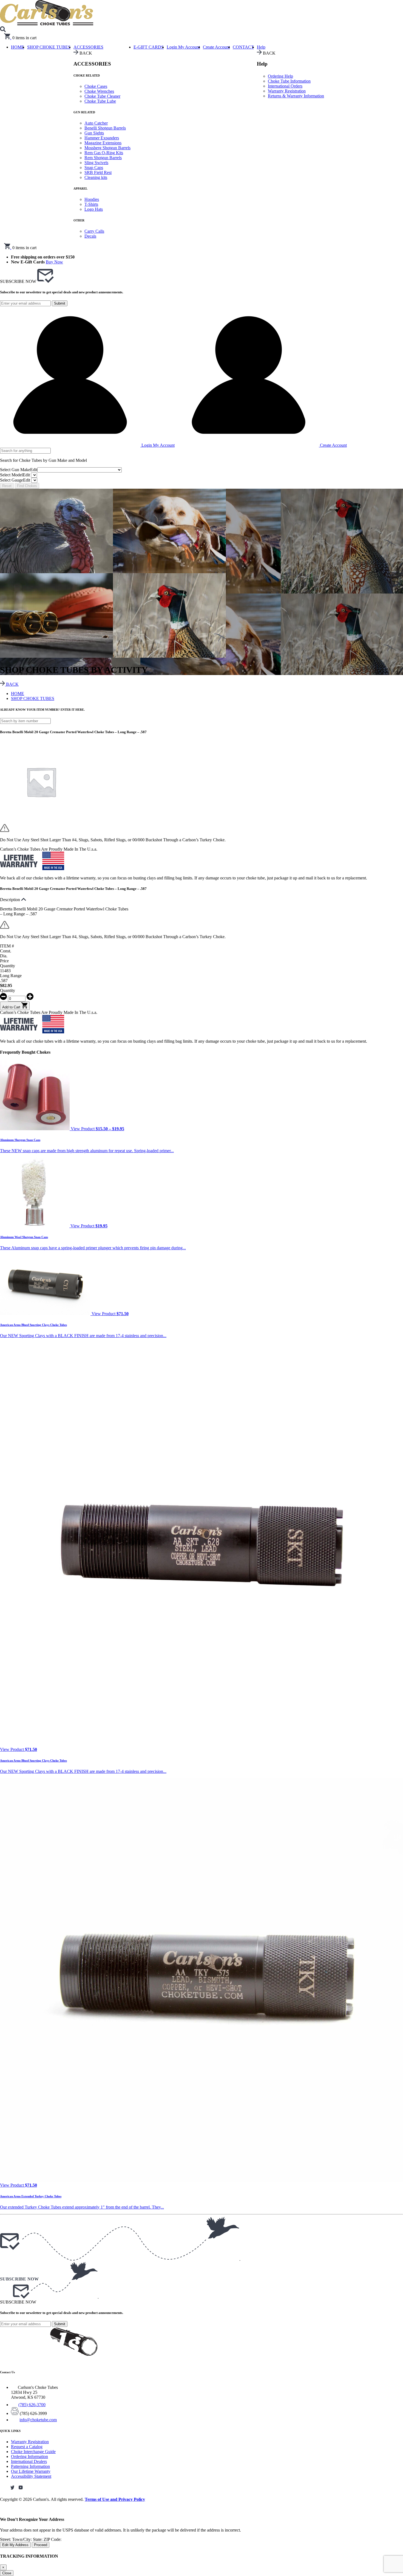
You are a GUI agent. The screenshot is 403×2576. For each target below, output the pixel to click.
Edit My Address (15, 2545)
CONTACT (243, 47)
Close (7, 2573)
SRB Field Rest (98, 172)
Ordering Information (29, 2457)
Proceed (41, 2545)
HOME (18, 694)
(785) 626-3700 (32, 2405)
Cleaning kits (96, 177)
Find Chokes (27, 486)
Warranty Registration (287, 91)
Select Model (15, 475)
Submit (60, 303)
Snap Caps (94, 168)
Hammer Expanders (102, 138)
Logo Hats (94, 209)
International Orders (285, 86)
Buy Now (54, 262)
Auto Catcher (96, 123)
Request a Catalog (27, 2447)
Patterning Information (30, 2466)
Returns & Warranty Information (296, 96)
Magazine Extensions (103, 143)
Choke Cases (96, 86)
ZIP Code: (52, 2539)
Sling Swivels (96, 163)
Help (261, 47)
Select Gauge (15, 480)
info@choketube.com (38, 2420)
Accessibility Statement (31, 2476)
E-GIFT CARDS (149, 47)
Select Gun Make (19, 470)
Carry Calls (94, 231)
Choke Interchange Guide (33, 2452)
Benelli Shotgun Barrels (105, 128)
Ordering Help (280, 76)
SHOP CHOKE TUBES (49, 47)
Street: (6, 2539)
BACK (12, 684)
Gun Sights (94, 133)
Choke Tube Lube (100, 101)
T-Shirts (91, 204)
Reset (7, 486)
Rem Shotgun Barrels (103, 158)
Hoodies (92, 199)
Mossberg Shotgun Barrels (107, 148)
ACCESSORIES (88, 47)
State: (38, 2539)
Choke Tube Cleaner (102, 96)
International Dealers (29, 2461)
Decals (90, 236)
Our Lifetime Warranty (31, 2471)
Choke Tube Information (289, 81)
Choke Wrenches (99, 91)
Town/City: (22, 2539)
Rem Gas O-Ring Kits (104, 153)
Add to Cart (12, 1007)
